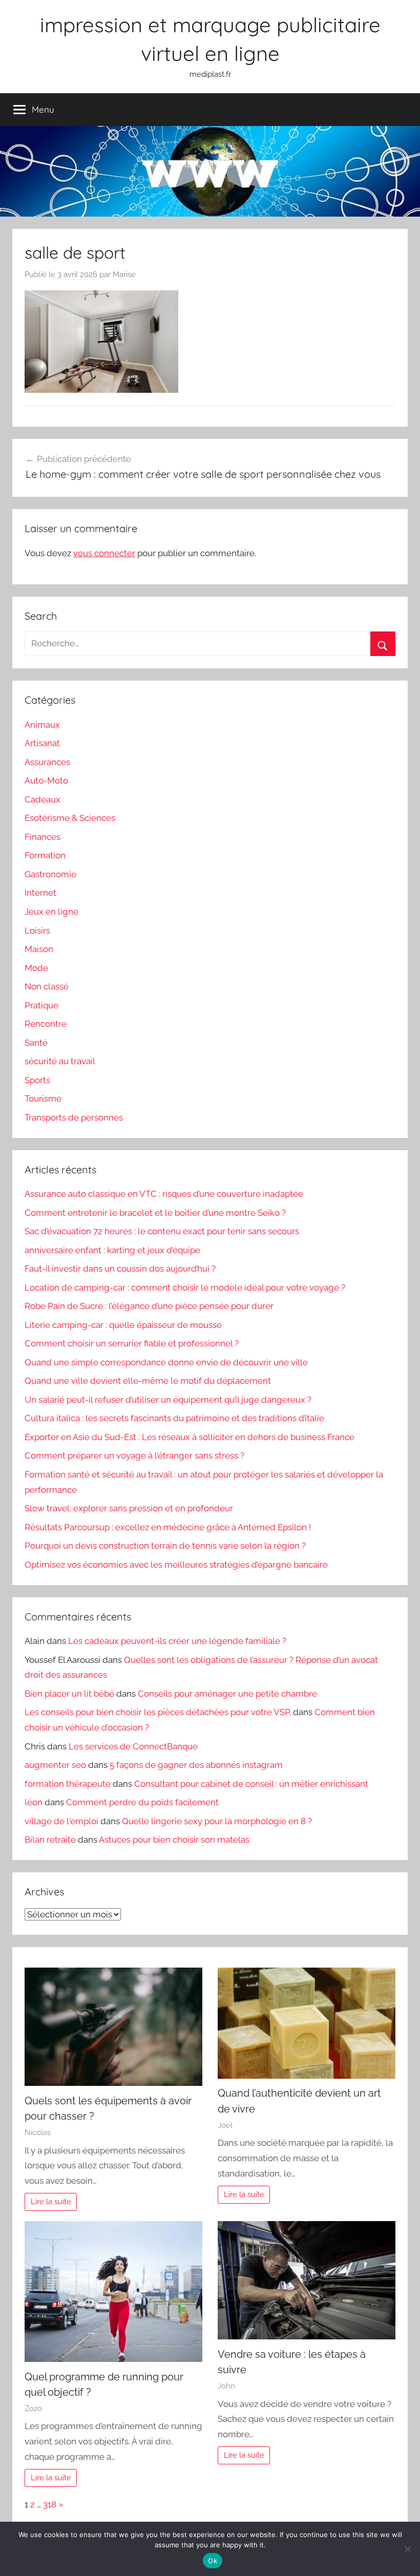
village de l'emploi (61, 1821)
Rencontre (46, 1024)
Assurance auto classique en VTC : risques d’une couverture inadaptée (164, 1194)
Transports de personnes (74, 1117)
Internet (40, 893)
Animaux (42, 725)
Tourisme (43, 1099)
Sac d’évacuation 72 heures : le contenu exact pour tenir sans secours (162, 1231)
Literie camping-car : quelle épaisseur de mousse (123, 1325)
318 (50, 2504)
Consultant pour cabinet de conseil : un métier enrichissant (251, 1784)
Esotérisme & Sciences (70, 818)
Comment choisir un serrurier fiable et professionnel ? (132, 1343)
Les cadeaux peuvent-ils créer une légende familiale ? (177, 1641)
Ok (213, 2561)
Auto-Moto (46, 780)
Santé (36, 1043)
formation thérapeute (68, 1784)
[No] (407, 2549)
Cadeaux (43, 799)
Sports (37, 1080)
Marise (124, 275)
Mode (36, 968)
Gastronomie (50, 874)
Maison (39, 949)
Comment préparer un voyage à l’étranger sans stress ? (134, 1455)
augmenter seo (55, 1765)
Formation (45, 855)
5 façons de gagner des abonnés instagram (196, 1765)
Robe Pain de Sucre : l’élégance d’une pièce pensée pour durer (149, 1306)
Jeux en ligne (51, 912)
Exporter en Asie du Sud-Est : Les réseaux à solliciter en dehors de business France (190, 1437)
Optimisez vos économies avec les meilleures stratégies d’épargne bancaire (176, 1565)
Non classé (47, 986)
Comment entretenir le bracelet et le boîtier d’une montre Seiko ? (155, 1213)
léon (34, 1802)
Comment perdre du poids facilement (142, 1802)
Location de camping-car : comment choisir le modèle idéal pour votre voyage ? (185, 1287)
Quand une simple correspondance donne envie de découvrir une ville (166, 1362)
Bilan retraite (50, 1840)
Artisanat (42, 743)
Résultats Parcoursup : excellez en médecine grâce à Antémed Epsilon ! (168, 1527)
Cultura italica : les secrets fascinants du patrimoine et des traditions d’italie (174, 1418)
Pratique (41, 1005)
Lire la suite (51, 2202)
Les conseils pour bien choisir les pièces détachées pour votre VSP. (158, 1712)
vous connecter (104, 553)
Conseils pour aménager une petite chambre (227, 1694)
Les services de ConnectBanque (133, 1746)
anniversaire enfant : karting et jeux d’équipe (112, 1250)
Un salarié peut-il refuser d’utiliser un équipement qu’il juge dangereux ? (168, 1400)
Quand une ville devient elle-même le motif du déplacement (148, 1381)
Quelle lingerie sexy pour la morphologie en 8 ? (217, 1821)
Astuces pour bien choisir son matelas (174, 1840)
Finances (43, 837)
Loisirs (37, 931)
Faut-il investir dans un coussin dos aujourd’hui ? (120, 1269)
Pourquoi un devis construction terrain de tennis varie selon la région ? (165, 1546)
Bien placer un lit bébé (69, 1694)
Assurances (47, 762)
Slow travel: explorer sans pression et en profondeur (129, 1508)
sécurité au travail (60, 1061)
